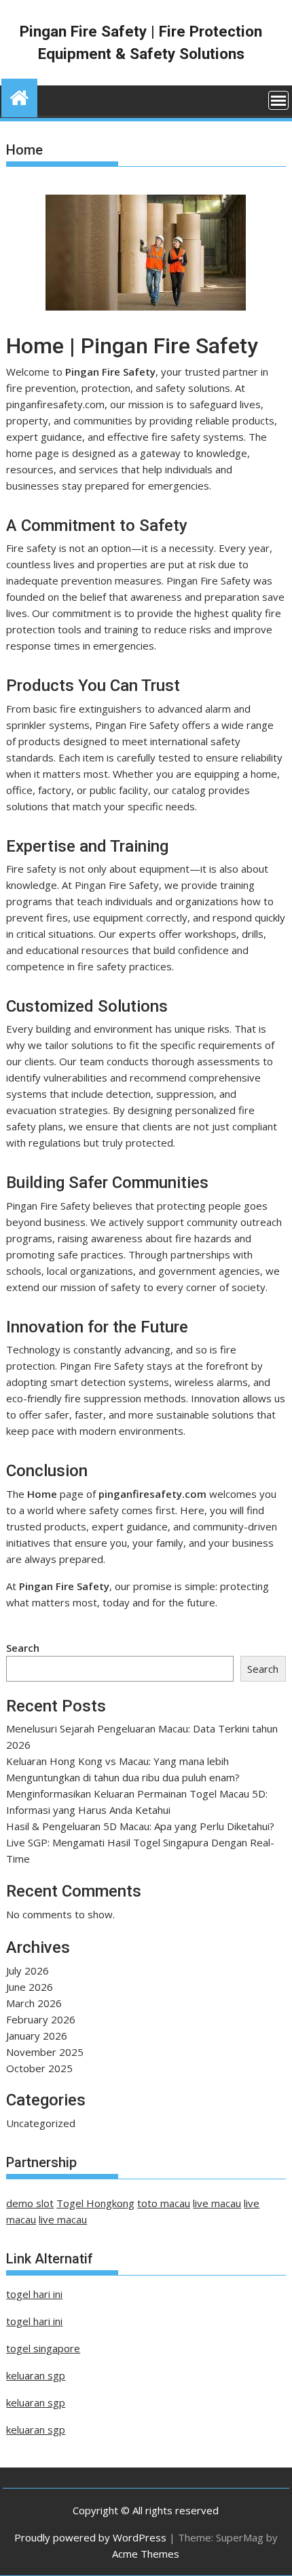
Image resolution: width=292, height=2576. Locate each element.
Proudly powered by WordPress (90, 2537)
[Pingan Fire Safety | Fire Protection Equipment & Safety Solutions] (19, 96)
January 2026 (37, 2036)
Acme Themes (146, 2554)
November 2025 (45, 2052)
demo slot (30, 2203)
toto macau (164, 2203)
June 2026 (30, 1987)
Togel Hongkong (95, 2203)
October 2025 (39, 2068)
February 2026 (41, 2019)
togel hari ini (34, 2294)
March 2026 (34, 2003)
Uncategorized (41, 2123)
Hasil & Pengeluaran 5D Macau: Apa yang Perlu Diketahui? (140, 1826)
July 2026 (28, 1970)
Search (23, 1648)
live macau (217, 2203)
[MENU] (278, 100)
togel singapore (43, 2348)
